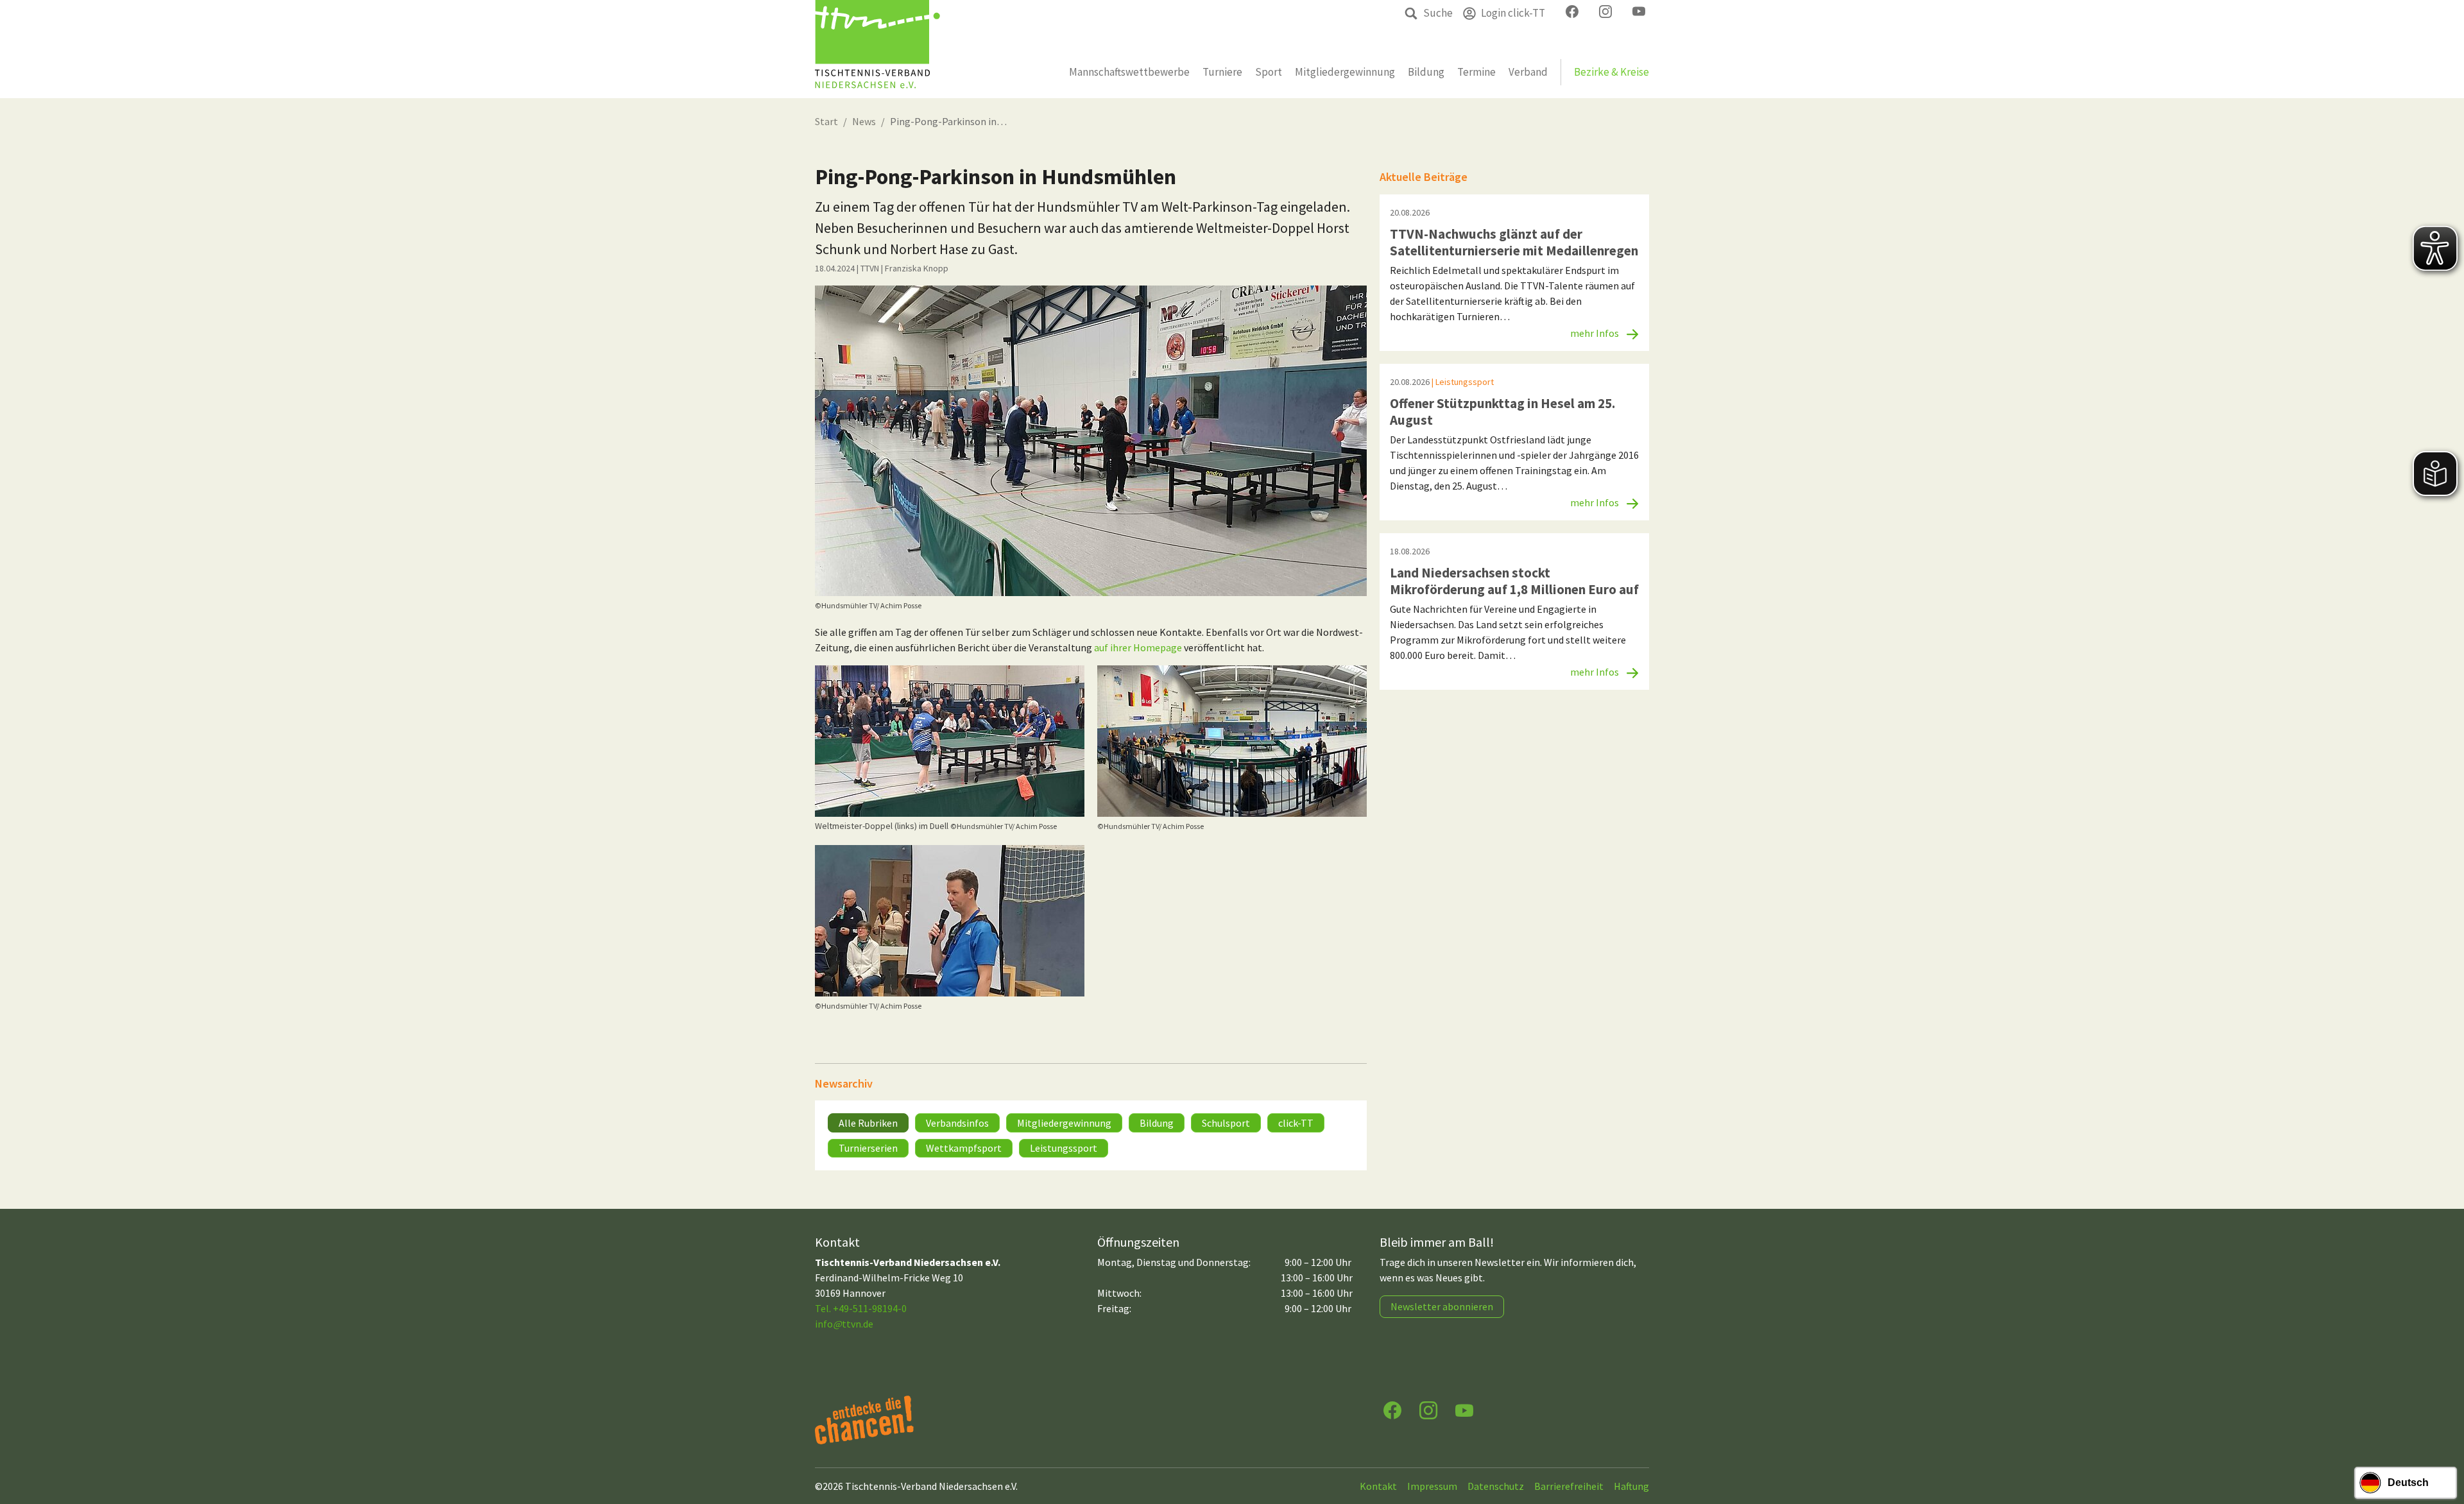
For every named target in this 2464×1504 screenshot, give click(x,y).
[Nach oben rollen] (2442, 1444)
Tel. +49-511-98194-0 (861, 1308)
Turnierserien (868, 1148)
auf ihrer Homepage (1138, 647)
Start (826, 121)
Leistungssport (1064, 1148)
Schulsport (1226, 1123)
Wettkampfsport (964, 1148)
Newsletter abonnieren (1442, 1306)
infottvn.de (844, 1324)
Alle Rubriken (868, 1123)
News (864, 121)
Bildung (1157, 1123)
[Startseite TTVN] (877, 49)
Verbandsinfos (957, 1123)
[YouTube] (1464, 1409)
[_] (1091, 441)
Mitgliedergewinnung (1064, 1123)
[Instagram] (1428, 1409)
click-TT (1296, 1123)
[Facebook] (1392, 1409)
